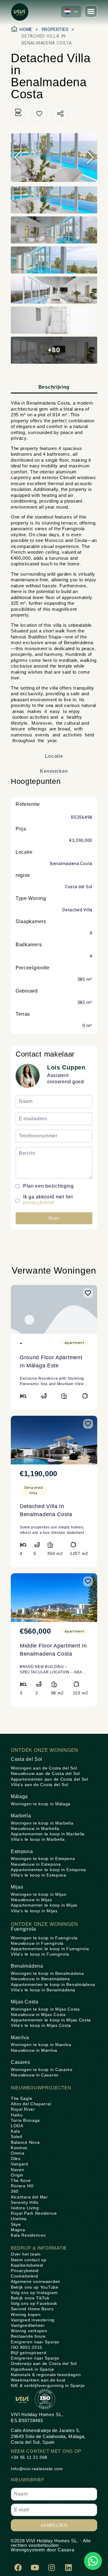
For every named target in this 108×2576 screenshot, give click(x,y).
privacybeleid (39, 1202)
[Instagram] (52, 2568)
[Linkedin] (68, 2568)
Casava (66, 2550)
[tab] (54, 388)
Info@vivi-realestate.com (37, 2469)
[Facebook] (18, 2568)
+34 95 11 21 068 (29, 2457)
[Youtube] (35, 2568)
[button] (71, 11)
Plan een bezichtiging (48, 1186)
